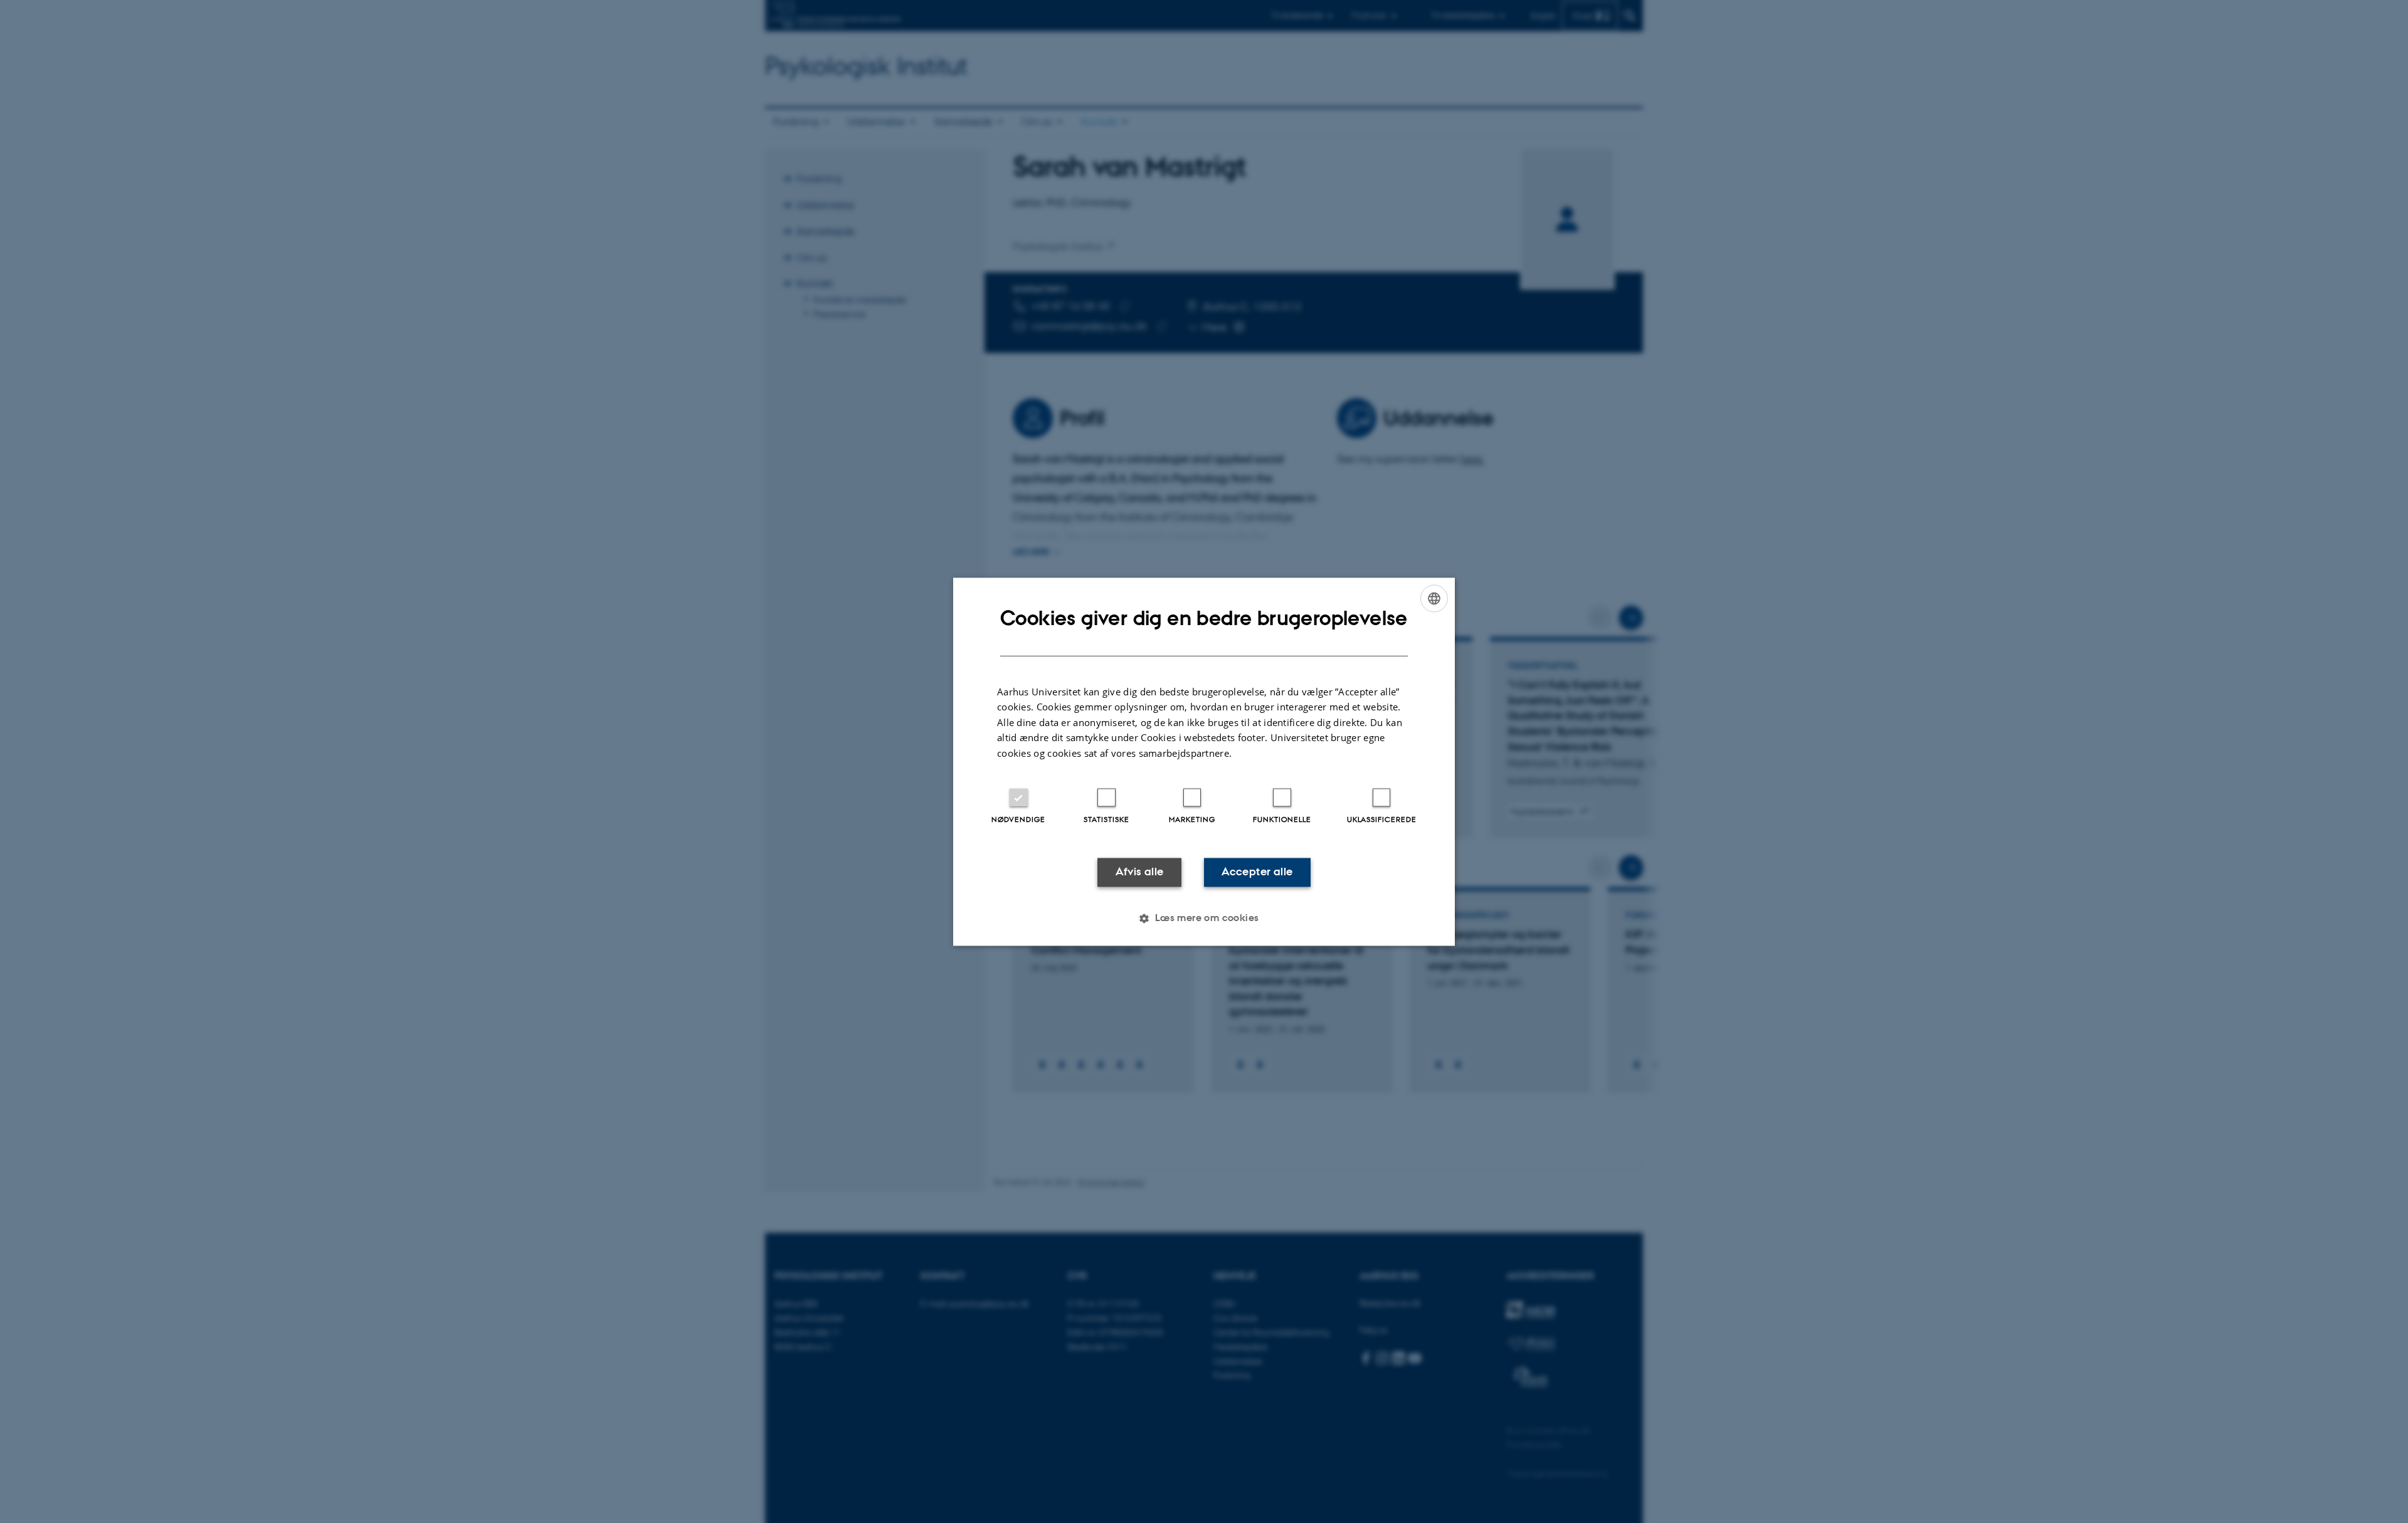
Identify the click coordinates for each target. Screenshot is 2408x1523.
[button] (1204, 918)
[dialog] (1204, 761)
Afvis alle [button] (1140, 872)
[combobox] (1434, 598)
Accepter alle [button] (1257, 872)
